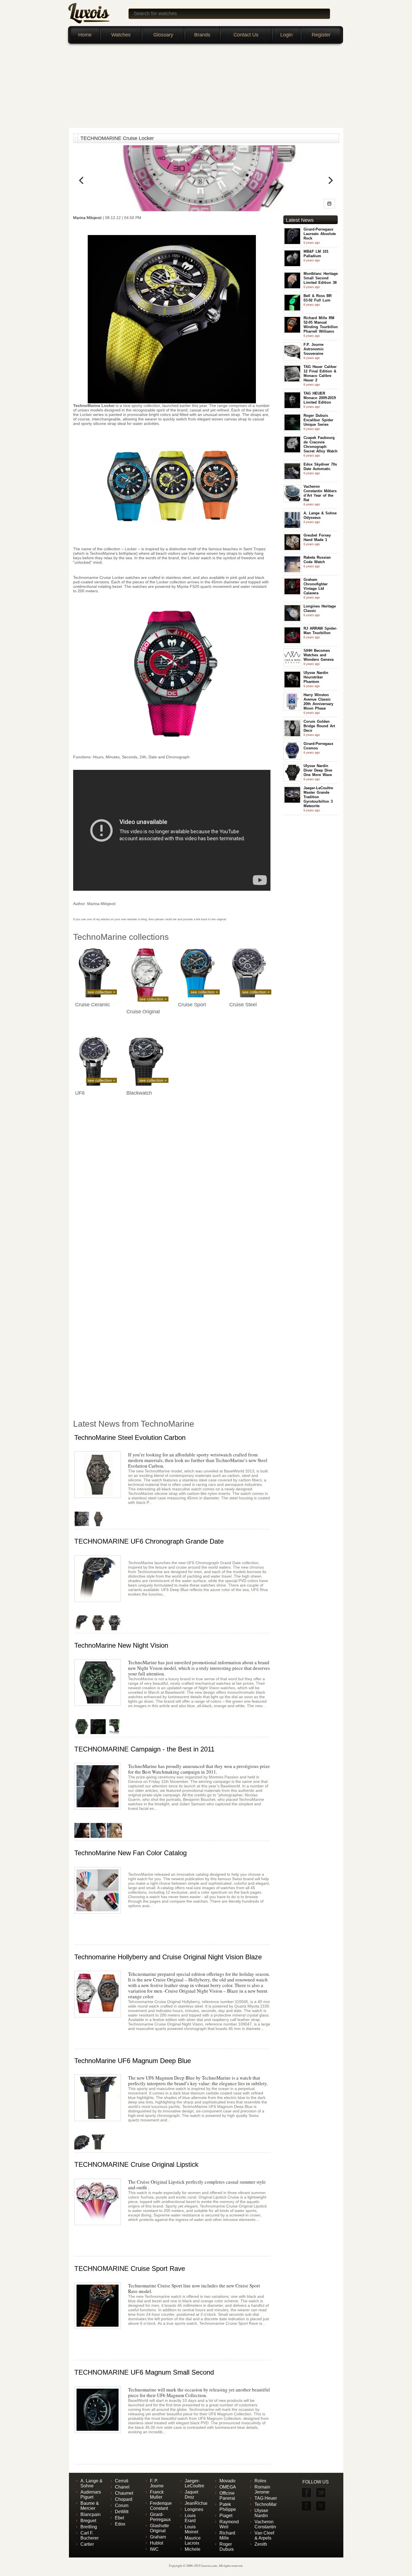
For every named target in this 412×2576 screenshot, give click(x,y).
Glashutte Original (159, 2528)
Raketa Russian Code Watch (317, 560)
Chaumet (124, 2493)
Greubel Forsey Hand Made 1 (317, 537)
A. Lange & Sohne (92, 2483)
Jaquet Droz (191, 2495)
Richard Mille (227, 2535)
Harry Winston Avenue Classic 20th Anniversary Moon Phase (318, 702)
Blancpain (91, 2514)
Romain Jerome (262, 2489)
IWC (154, 2549)
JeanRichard (197, 2503)
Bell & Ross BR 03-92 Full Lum (318, 298)
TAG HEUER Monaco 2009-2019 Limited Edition (320, 398)
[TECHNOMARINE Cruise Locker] (329, 204)
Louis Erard (190, 2518)
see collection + (101, 992)
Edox (120, 2524)
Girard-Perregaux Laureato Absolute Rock (320, 234)
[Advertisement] (206, 86)
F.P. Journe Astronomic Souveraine (314, 349)
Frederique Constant (161, 2506)
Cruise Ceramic (92, 1005)
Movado (227, 2481)
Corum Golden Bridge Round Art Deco (319, 726)
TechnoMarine (269, 2504)
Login (286, 35)
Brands (202, 35)
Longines (194, 2509)
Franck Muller (157, 2495)
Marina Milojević (88, 218)
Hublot (157, 2543)
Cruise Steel (243, 1005)
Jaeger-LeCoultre (195, 2483)
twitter (320, 2493)
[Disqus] (172, 1189)
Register (321, 35)
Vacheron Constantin (265, 2524)
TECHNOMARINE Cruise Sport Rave (130, 2268)
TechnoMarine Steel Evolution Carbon (130, 1437)
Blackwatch (139, 1093)
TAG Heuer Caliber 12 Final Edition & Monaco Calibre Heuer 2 (320, 373)
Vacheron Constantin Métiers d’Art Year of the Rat (320, 493)
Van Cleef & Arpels (264, 2535)
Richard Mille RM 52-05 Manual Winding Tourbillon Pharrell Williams (321, 325)
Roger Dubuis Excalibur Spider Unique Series (318, 420)
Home (85, 35)
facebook (306, 2493)
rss (320, 2506)
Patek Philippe (228, 2507)
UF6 (80, 1093)
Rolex (260, 2481)
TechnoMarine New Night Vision (121, 1645)
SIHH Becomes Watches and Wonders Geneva (319, 655)
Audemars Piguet (91, 2495)
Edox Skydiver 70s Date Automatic (320, 467)
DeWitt (122, 2512)
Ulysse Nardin (261, 2513)
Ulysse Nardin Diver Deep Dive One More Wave (318, 770)
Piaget (226, 2516)
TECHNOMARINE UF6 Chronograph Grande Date (149, 1541)
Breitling (89, 2527)
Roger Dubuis (227, 2547)
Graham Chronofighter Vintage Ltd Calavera (316, 586)
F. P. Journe (157, 2483)
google (306, 2506)
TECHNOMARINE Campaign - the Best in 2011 (144, 1749)
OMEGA (228, 2487)
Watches (121, 35)
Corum (122, 2505)
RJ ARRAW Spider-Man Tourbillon (320, 631)
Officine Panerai (227, 2496)
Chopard (124, 2499)
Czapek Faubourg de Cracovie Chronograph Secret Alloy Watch (320, 444)
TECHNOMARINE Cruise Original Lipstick (136, 2164)
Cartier (87, 2544)
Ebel (120, 2518)
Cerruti (122, 2481)
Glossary (163, 35)
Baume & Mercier (90, 2506)
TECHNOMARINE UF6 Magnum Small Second (144, 2372)
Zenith (261, 2544)
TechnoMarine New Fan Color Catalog (130, 1853)
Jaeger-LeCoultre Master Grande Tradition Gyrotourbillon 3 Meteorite (318, 797)
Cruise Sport (192, 1005)
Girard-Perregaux (160, 2517)
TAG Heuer (266, 2498)
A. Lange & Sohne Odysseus (320, 515)
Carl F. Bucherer (90, 2535)
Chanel (122, 2487)
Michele (193, 2549)
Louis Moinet (191, 2529)
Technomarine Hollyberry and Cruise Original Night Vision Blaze (168, 1957)
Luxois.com (209, 2565)
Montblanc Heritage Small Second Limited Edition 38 (321, 278)
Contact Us (246, 35)
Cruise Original (143, 1012)
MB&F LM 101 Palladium (316, 254)
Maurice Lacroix (193, 2541)
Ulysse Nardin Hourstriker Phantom (316, 677)
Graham (158, 2537)
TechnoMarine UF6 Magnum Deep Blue (133, 2061)
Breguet (88, 2521)
